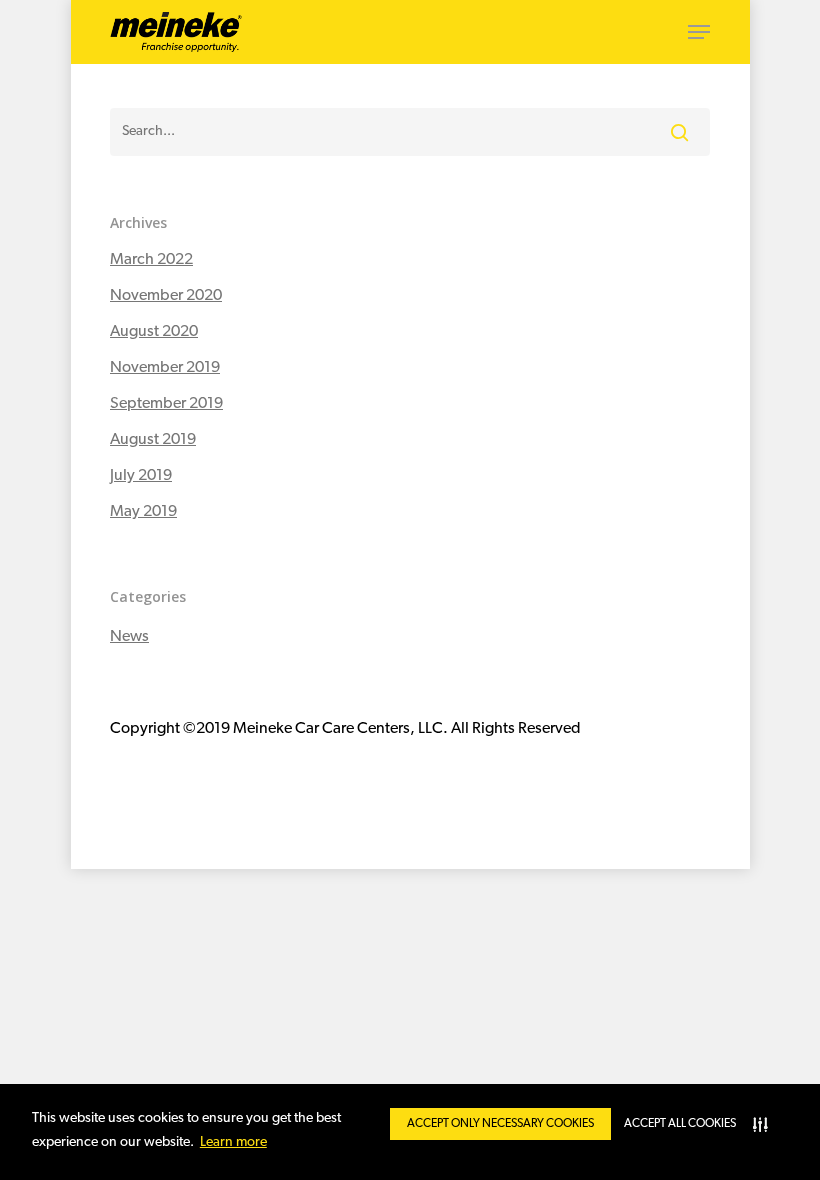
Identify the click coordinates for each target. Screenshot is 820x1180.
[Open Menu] (699, 32)
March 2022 (151, 260)
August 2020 (154, 332)
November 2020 (166, 296)
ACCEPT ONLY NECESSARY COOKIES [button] (500, 1124)
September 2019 (166, 404)
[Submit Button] (679, 132)
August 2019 (153, 440)
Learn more (233, 1142)
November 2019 (165, 368)
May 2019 (143, 512)
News (129, 637)
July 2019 (141, 476)
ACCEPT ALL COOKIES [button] (680, 1124)
